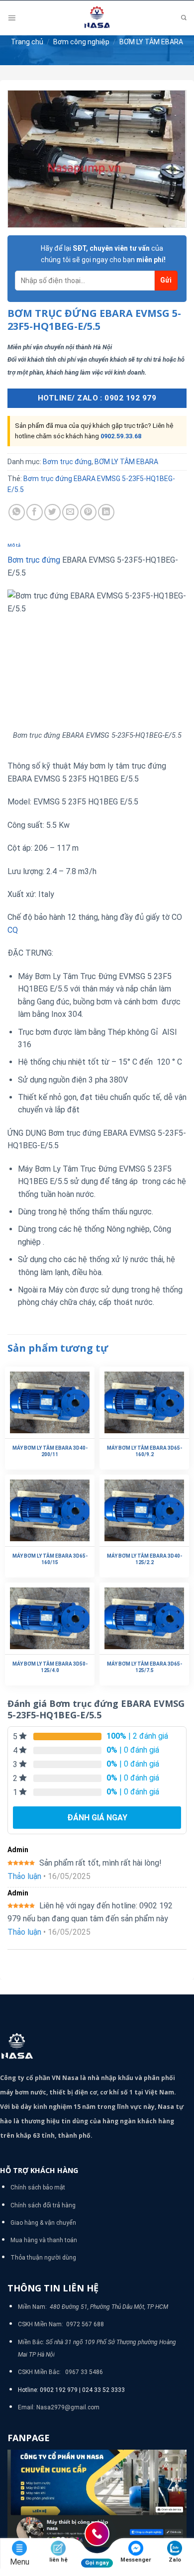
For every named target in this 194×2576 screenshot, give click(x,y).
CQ (13, 930)
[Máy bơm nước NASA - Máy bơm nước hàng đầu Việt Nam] (97, 18)
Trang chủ (27, 42)
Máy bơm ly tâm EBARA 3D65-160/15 (50, 1559)
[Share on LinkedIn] (106, 512)
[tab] (97, 545)
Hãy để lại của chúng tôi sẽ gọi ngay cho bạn (103, 254)
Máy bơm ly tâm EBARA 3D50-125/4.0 (50, 1667)
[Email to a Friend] (70, 512)
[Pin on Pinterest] (88, 512)
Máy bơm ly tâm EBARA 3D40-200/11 (50, 1451)
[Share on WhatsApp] (17, 512)
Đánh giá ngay (97, 1818)
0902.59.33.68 (121, 436)
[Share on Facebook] (35, 512)
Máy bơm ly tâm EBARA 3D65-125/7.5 (145, 1667)
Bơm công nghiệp (81, 42)
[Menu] (12, 18)
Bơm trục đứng (67, 462)
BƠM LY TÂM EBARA (151, 42)
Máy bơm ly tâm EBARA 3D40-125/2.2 (145, 1559)
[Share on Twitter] (52, 512)
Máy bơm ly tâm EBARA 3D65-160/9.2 (145, 1451)
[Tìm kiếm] (184, 18)
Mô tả (14, 545)
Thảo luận (24, 1876)
